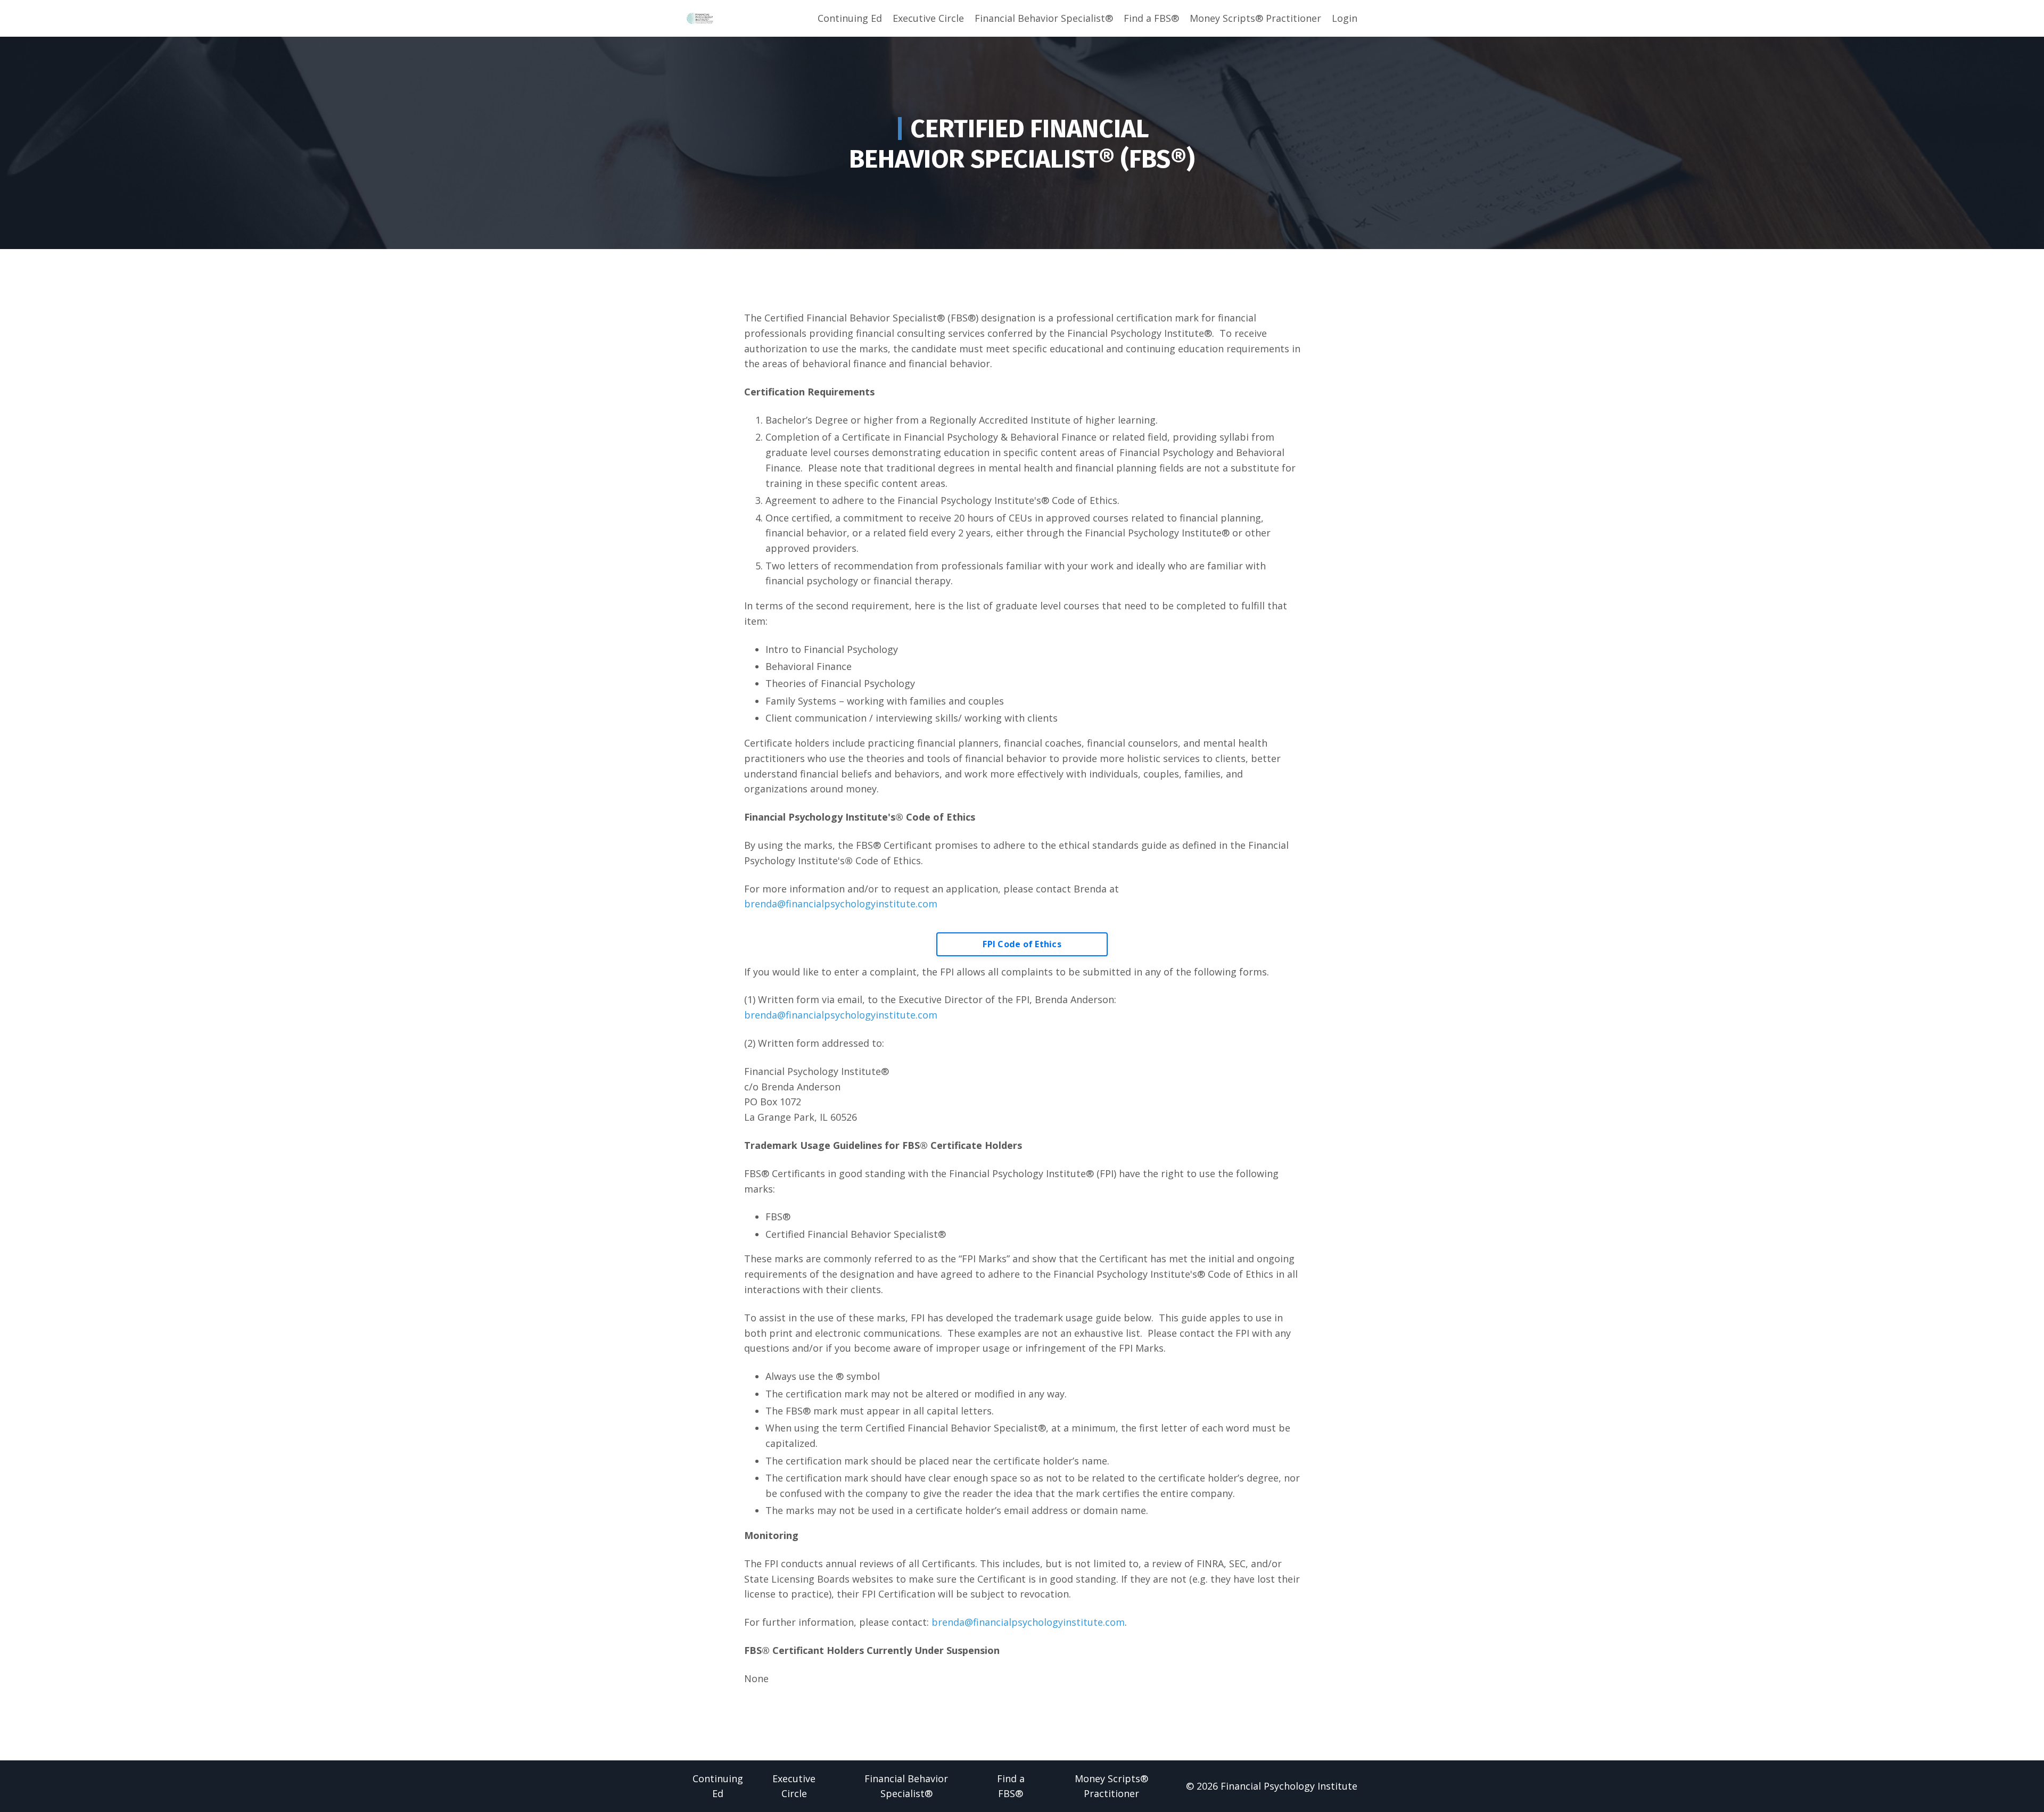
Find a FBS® (1151, 18)
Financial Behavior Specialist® (1044, 18)
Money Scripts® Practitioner (1255, 18)
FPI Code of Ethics (1022, 944)
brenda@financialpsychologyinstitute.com (841, 904)
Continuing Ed (850, 18)
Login (1345, 18)
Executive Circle (928, 18)
